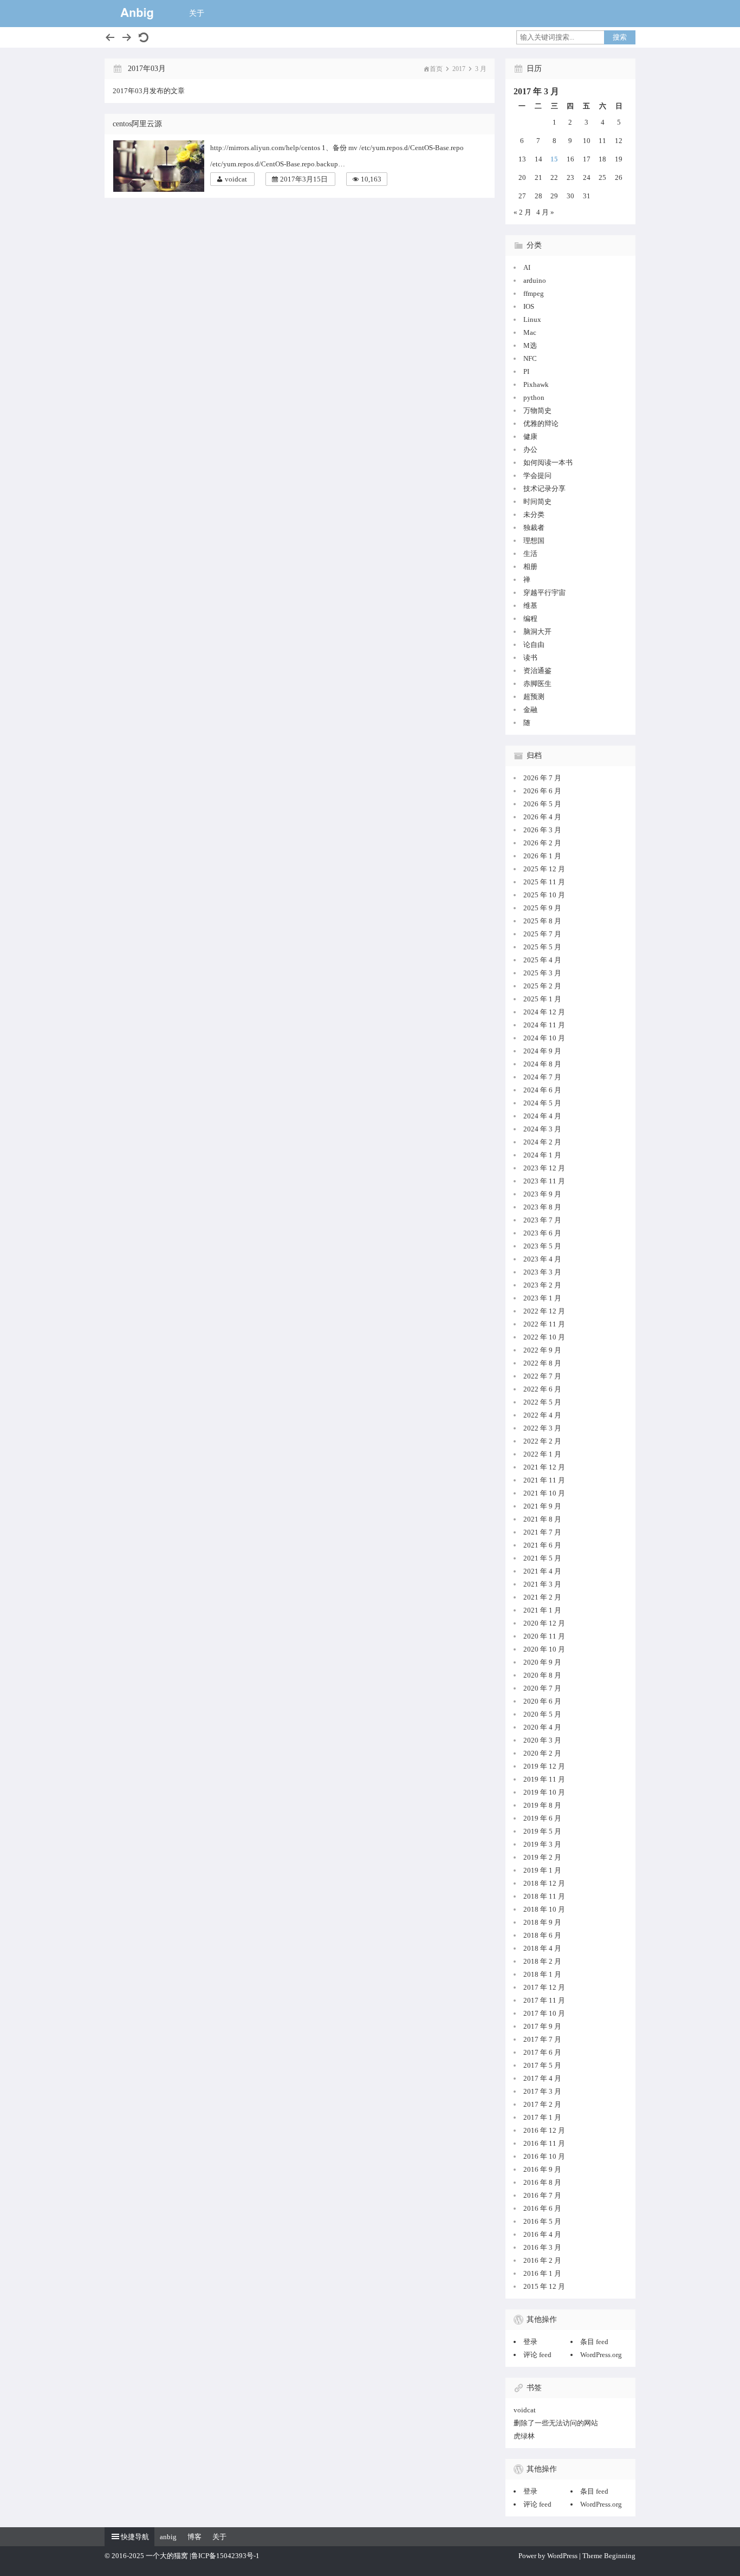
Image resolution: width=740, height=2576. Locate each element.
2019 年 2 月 (542, 1857)
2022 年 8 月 (542, 1363)
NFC (530, 358)
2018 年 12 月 (544, 1883)
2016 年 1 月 (542, 2273)
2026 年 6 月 (542, 791)
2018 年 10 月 (544, 1909)
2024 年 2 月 (542, 1142)
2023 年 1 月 (542, 1298)
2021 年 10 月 (544, 1493)
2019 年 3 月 (542, 1844)
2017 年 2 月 (542, 2104)
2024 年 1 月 (542, 1155)
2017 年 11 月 (544, 2000)
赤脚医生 (537, 684)
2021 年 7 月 (542, 1532)
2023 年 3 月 (542, 1272)
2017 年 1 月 (542, 2117)
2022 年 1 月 (542, 1454)
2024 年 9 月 (542, 1051)
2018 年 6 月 (542, 1935)
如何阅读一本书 (548, 462)
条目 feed (594, 2342)
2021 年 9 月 (542, 1506)
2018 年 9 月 (542, 1922)
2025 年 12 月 (544, 869)
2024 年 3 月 (542, 1129)
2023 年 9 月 (542, 1194)
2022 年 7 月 (542, 1376)
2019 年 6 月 (542, 1818)
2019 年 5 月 (542, 1831)
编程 (530, 619)
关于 (197, 13)
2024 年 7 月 (542, 1077)
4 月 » (545, 212)
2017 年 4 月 (542, 2078)
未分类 (534, 514)
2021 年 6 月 (542, 1545)
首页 (436, 69)
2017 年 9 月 (542, 2026)
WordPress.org (601, 2355)
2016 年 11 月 (544, 2143)
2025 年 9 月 (542, 908)
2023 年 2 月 (542, 1285)
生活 (530, 554)
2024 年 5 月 (542, 1103)
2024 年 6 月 (542, 1090)
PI (526, 371)
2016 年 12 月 (544, 2130)
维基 (530, 606)
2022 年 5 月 (542, 1402)
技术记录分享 (544, 488)
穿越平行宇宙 (544, 593)
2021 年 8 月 (542, 1519)
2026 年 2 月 (542, 843)
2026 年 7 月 (542, 778)
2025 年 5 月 (542, 947)
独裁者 (534, 528)
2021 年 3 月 (542, 1584)
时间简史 (537, 501)
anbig (168, 2537)
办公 (530, 449)
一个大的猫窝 (167, 2556)
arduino (535, 280)
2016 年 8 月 (542, 2182)
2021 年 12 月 (544, 1467)
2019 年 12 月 (544, 1766)
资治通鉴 (537, 671)
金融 (530, 710)
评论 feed (537, 2355)
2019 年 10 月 (544, 1792)
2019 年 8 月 (542, 1805)
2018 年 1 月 (542, 1974)
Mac (530, 332)
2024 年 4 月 (542, 1116)
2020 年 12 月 (544, 1623)
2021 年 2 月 (542, 1597)
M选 (530, 345)
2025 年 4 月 (542, 960)
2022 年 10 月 (544, 1337)
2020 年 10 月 (544, 1649)
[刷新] (144, 37)
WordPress (562, 2556)
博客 (194, 2537)
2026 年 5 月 (542, 804)
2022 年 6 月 (542, 1389)
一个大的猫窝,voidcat (137, 14)
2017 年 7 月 (542, 2039)
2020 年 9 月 (542, 1662)
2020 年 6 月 (542, 1701)
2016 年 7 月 (542, 2195)
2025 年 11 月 (544, 882)
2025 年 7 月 (542, 934)
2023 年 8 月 (542, 1207)
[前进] (127, 37)
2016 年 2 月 (542, 2260)
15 (554, 159)
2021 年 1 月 (542, 1610)
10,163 (371, 179)
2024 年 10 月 (544, 1038)
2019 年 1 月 (542, 1870)
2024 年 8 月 (542, 1064)
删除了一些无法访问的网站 (556, 2423)
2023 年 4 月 (542, 1259)
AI (527, 267)
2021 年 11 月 (544, 1480)
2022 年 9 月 (542, 1350)
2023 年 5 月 (542, 1246)
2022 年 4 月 (542, 1415)
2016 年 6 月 (542, 2208)
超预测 (534, 697)
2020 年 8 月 (542, 1675)
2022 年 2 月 (542, 1441)
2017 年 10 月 (544, 2013)
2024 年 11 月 (544, 1025)
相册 (530, 567)
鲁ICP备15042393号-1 (225, 2556)
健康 (530, 436)
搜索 (620, 37)
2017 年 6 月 (542, 2052)
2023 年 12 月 (544, 1168)
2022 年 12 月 (544, 1311)
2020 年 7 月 (542, 1688)
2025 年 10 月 (544, 895)
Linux (532, 319)
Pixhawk (536, 384)
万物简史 (537, 410)
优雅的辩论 (541, 423)
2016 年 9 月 (542, 2169)
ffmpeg (534, 293)
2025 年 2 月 (542, 986)
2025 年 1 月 (542, 999)
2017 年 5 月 (542, 2065)
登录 (530, 2342)
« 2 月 (522, 212)
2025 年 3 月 (542, 973)
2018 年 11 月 (544, 1896)
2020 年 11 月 (544, 1636)
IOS (529, 306)
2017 (459, 69)
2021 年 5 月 (542, 1558)
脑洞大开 (537, 632)
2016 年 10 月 (544, 2156)
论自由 (534, 645)
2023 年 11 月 (544, 1181)
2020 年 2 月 (542, 1753)
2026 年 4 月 (542, 817)
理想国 (534, 541)
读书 (530, 658)
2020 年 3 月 (542, 1740)
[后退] (110, 37)
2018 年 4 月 (542, 1948)
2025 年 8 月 (542, 921)
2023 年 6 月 (542, 1233)
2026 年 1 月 (542, 856)
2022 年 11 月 (544, 1324)
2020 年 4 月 (542, 1727)
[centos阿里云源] (161, 166)
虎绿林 (524, 2436)
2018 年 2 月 (542, 1961)
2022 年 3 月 (542, 1428)
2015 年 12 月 (544, 2286)
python (534, 397)
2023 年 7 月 (542, 1220)
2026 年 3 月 (542, 830)
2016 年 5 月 (542, 2221)
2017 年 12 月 (544, 1987)
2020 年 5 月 (542, 1714)
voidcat (236, 179)
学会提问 (537, 475)
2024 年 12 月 (544, 1012)
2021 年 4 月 (542, 1571)
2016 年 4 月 (542, 2234)
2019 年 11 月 (544, 1779)
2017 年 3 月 (542, 2091)
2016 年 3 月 (542, 2247)
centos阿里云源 (137, 124)
